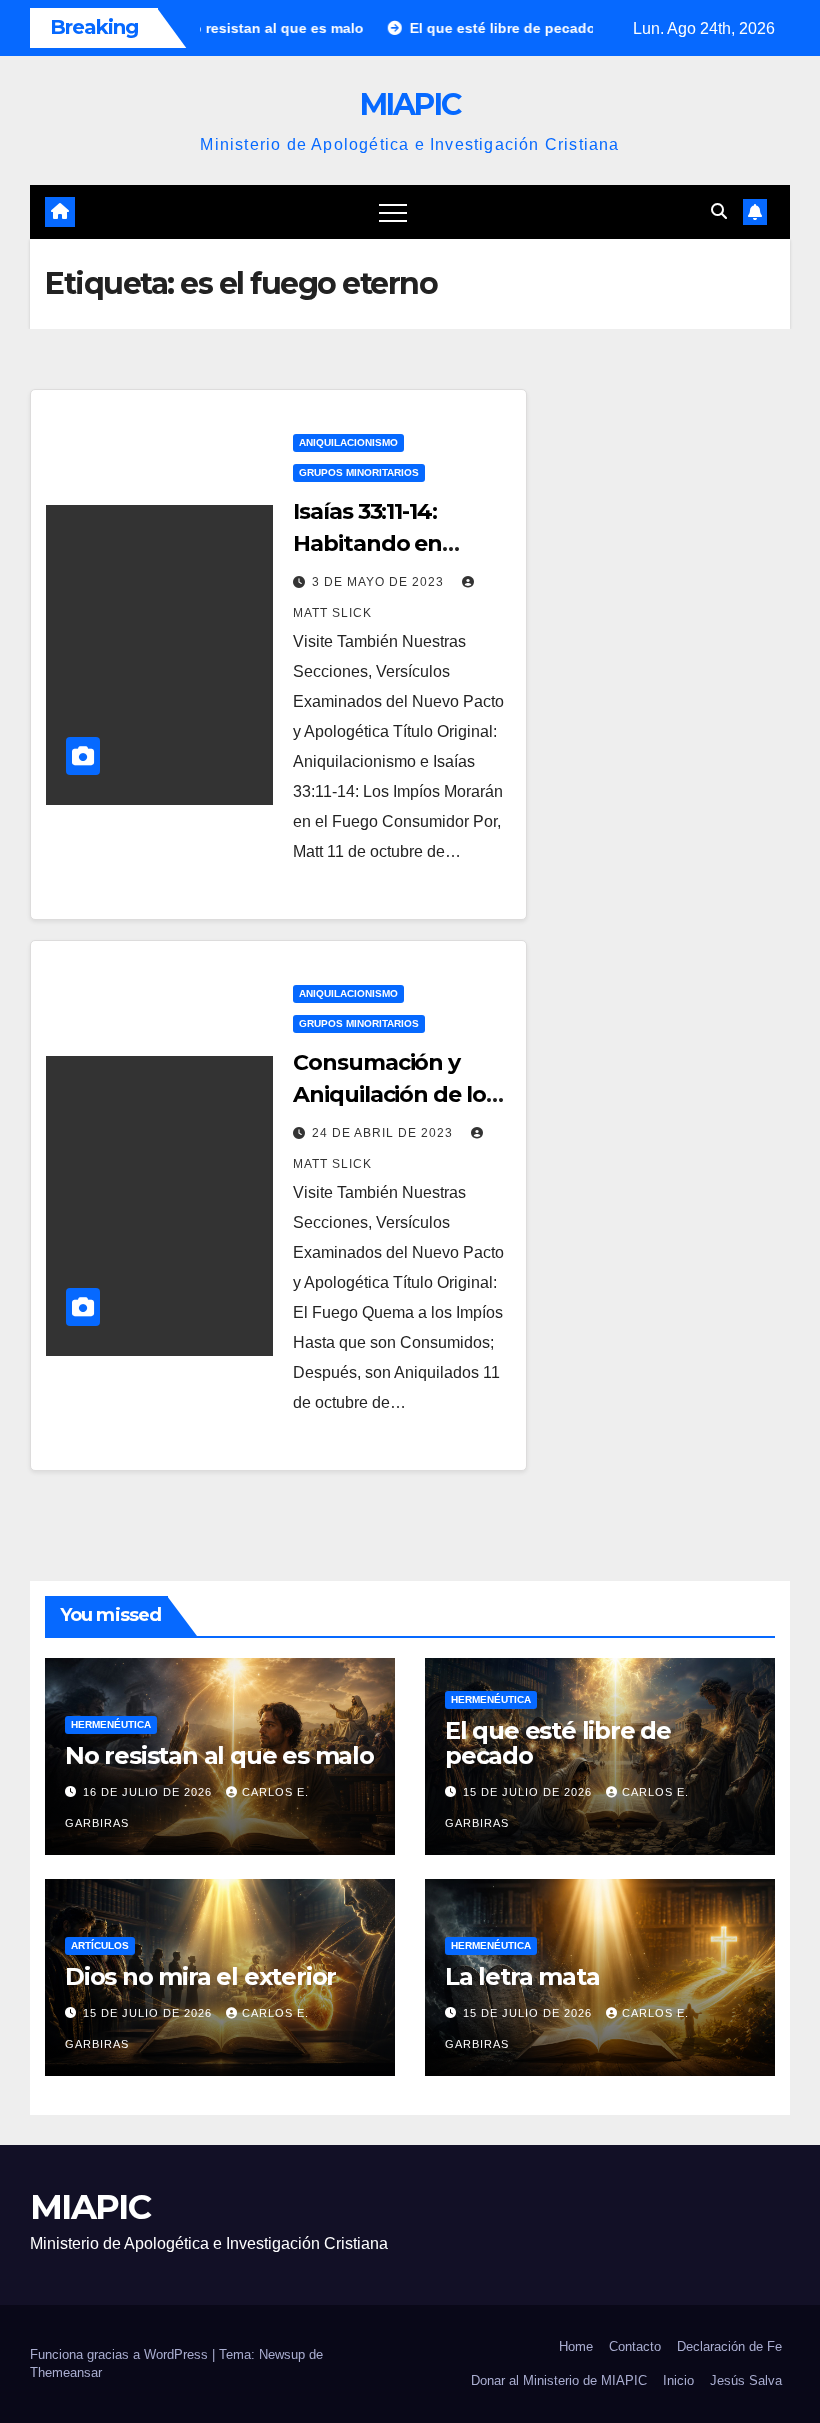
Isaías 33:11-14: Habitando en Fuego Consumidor (397, 543)
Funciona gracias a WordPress (121, 2354)
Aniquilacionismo (348, 442)
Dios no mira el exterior (200, 1976)
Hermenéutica (111, 1724)
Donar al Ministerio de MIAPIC (559, 2380)
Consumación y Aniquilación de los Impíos (394, 1094)
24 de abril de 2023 (384, 1133)
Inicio (678, 2380)
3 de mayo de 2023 (380, 582)
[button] (719, 211)
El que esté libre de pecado (558, 1743)
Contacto (635, 2346)
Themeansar (66, 2372)
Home (576, 2346)
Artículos (100, 1945)
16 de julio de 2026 (149, 1792)
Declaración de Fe (729, 2346)
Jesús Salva (746, 2380)
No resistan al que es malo (219, 1755)
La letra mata (522, 1976)
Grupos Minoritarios (359, 472)
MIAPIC (410, 104)
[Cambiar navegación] (393, 212)
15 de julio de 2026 (529, 1792)
